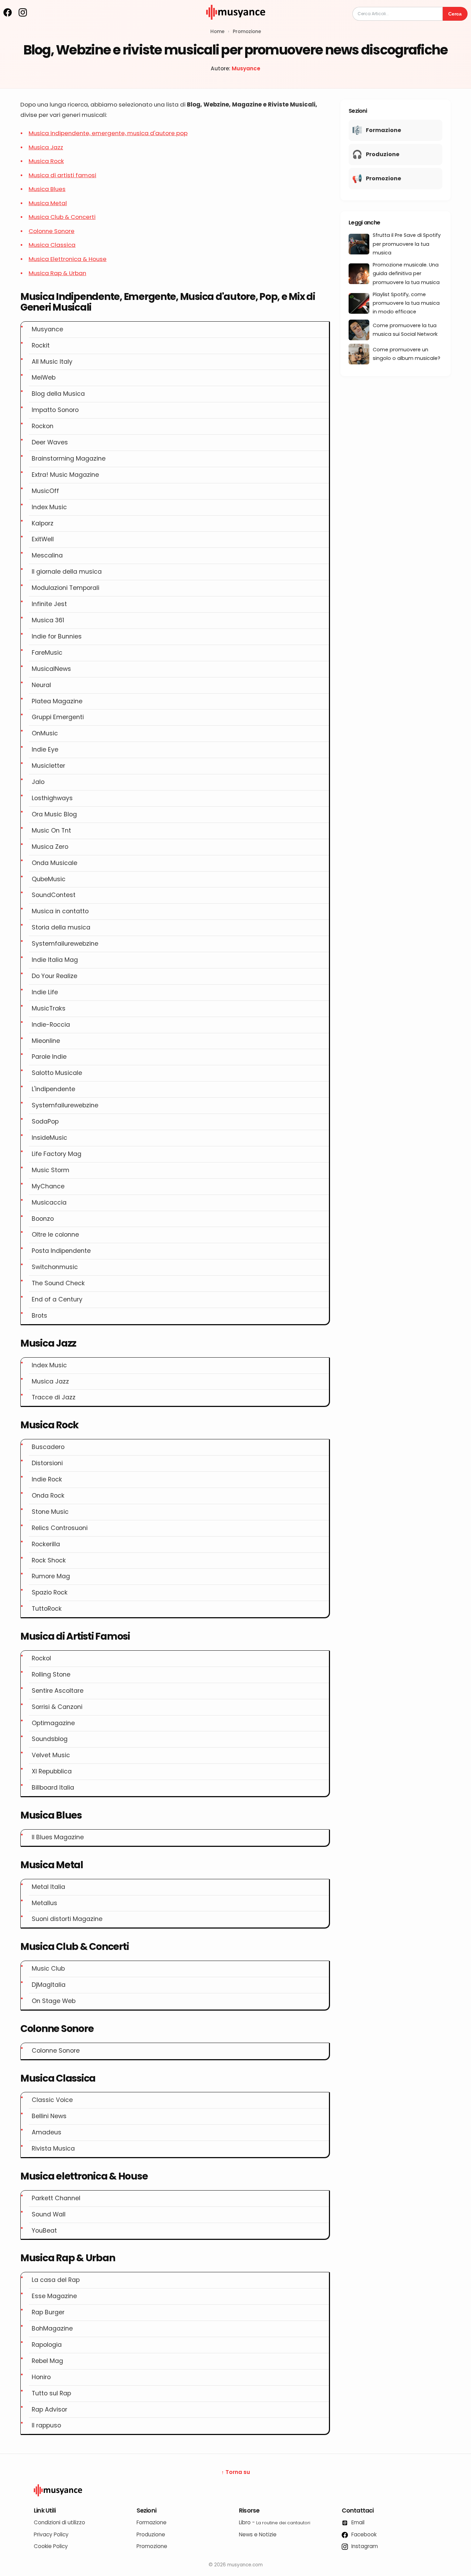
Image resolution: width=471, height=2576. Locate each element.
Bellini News (49, 2116)
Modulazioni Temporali (66, 588)
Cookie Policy (51, 2546)
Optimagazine (53, 1723)
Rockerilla (46, 1544)
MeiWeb (44, 378)
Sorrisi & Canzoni (57, 1707)
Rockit (41, 345)
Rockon (43, 426)
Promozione (247, 32)
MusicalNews (51, 669)
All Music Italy (52, 362)
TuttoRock (47, 1609)
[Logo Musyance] (235, 2491)
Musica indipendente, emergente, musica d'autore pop (108, 133)
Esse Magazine (54, 2296)
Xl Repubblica (52, 1771)
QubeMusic (49, 879)
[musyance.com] (235, 24)
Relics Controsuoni (60, 1528)
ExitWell (43, 539)
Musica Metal (48, 203)
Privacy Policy (51, 2534)
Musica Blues (47, 189)
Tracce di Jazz (54, 1397)
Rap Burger (48, 2312)
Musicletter (48, 766)
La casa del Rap (56, 2280)
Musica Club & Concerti (62, 217)
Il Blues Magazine (58, 1837)
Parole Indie (49, 1057)
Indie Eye (45, 749)
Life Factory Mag (57, 1154)
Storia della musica (61, 927)
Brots (39, 1316)
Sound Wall (49, 2214)
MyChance (48, 1186)
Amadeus (47, 2132)
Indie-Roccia (51, 1025)
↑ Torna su (236, 2472)
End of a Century (57, 1299)
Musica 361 (48, 620)
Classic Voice (52, 2100)
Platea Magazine (57, 701)
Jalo (38, 782)
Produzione (151, 2534)
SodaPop (45, 1121)
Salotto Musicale (57, 1073)
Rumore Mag (51, 1576)
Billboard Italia (53, 1788)
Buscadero (48, 1447)
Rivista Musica (53, 2149)
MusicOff (45, 491)
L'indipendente (53, 1089)
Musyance (246, 68)
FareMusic (47, 653)
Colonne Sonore (52, 231)
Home (217, 32)
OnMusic (45, 733)
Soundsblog (50, 1739)
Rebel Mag (47, 2361)
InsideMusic (49, 1138)
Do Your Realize (54, 976)
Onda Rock (48, 1496)
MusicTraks (49, 1008)
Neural (41, 685)
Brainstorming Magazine (69, 459)
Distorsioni (47, 1463)
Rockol (41, 1658)
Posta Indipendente (61, 1251)
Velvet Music (51, 1755)
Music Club (48, 1969)
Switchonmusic (55, 1267)
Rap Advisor (49, 2409)
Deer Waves (50, 442)
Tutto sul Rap (51, 2393)
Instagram (364, 2546)
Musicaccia (49, 1203)
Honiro (41, 2377)
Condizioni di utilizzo (59, 2522)
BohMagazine (52, 2328)
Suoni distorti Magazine (67, 1919)
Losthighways (52, 798)
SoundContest (54, 895)
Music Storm (51, 1170)
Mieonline (46, 1041)
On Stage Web (54, 2001)
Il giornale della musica (67, 572)
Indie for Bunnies (57, 636)
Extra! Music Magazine (65, 475)
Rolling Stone (51, 1674)
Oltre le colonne (55, 1235)
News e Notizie (258, 2534)
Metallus (44, 1903)
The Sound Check (58, 1283)
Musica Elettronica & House (68, 259)
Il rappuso (46, 2425)
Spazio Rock (50, 1592)
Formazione (152, 2522)
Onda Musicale (54, 863)
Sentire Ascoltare (58, 1691)
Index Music (49, 507)
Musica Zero (50, 847)
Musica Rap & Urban (57, 273)
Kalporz (43, 523)
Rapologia (47, 2345)
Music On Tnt (51, 831)
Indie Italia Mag (55, 960)
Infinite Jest (49, 604)
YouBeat (44, 2231)
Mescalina (47, 555)
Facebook (363, 2534)
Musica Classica (52, 245)
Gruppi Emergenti (58, 717)
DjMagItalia (49, 1985)
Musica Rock (46, 161)
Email (357, 2522)
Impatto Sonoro (55, 410)
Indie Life (45, 992)
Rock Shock (49, 1560)
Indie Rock (47, 1479)
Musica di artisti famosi (62, 175)
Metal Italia (48, 1887)
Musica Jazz (46, 147)
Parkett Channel (56, 2198)
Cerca (455, 14)
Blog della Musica (58, 394)
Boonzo (43, 1219)
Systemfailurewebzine (65, 944)
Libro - (275, 2522)
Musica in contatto (60, 911)
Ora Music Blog (54, 814)
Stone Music (50, 1512)
